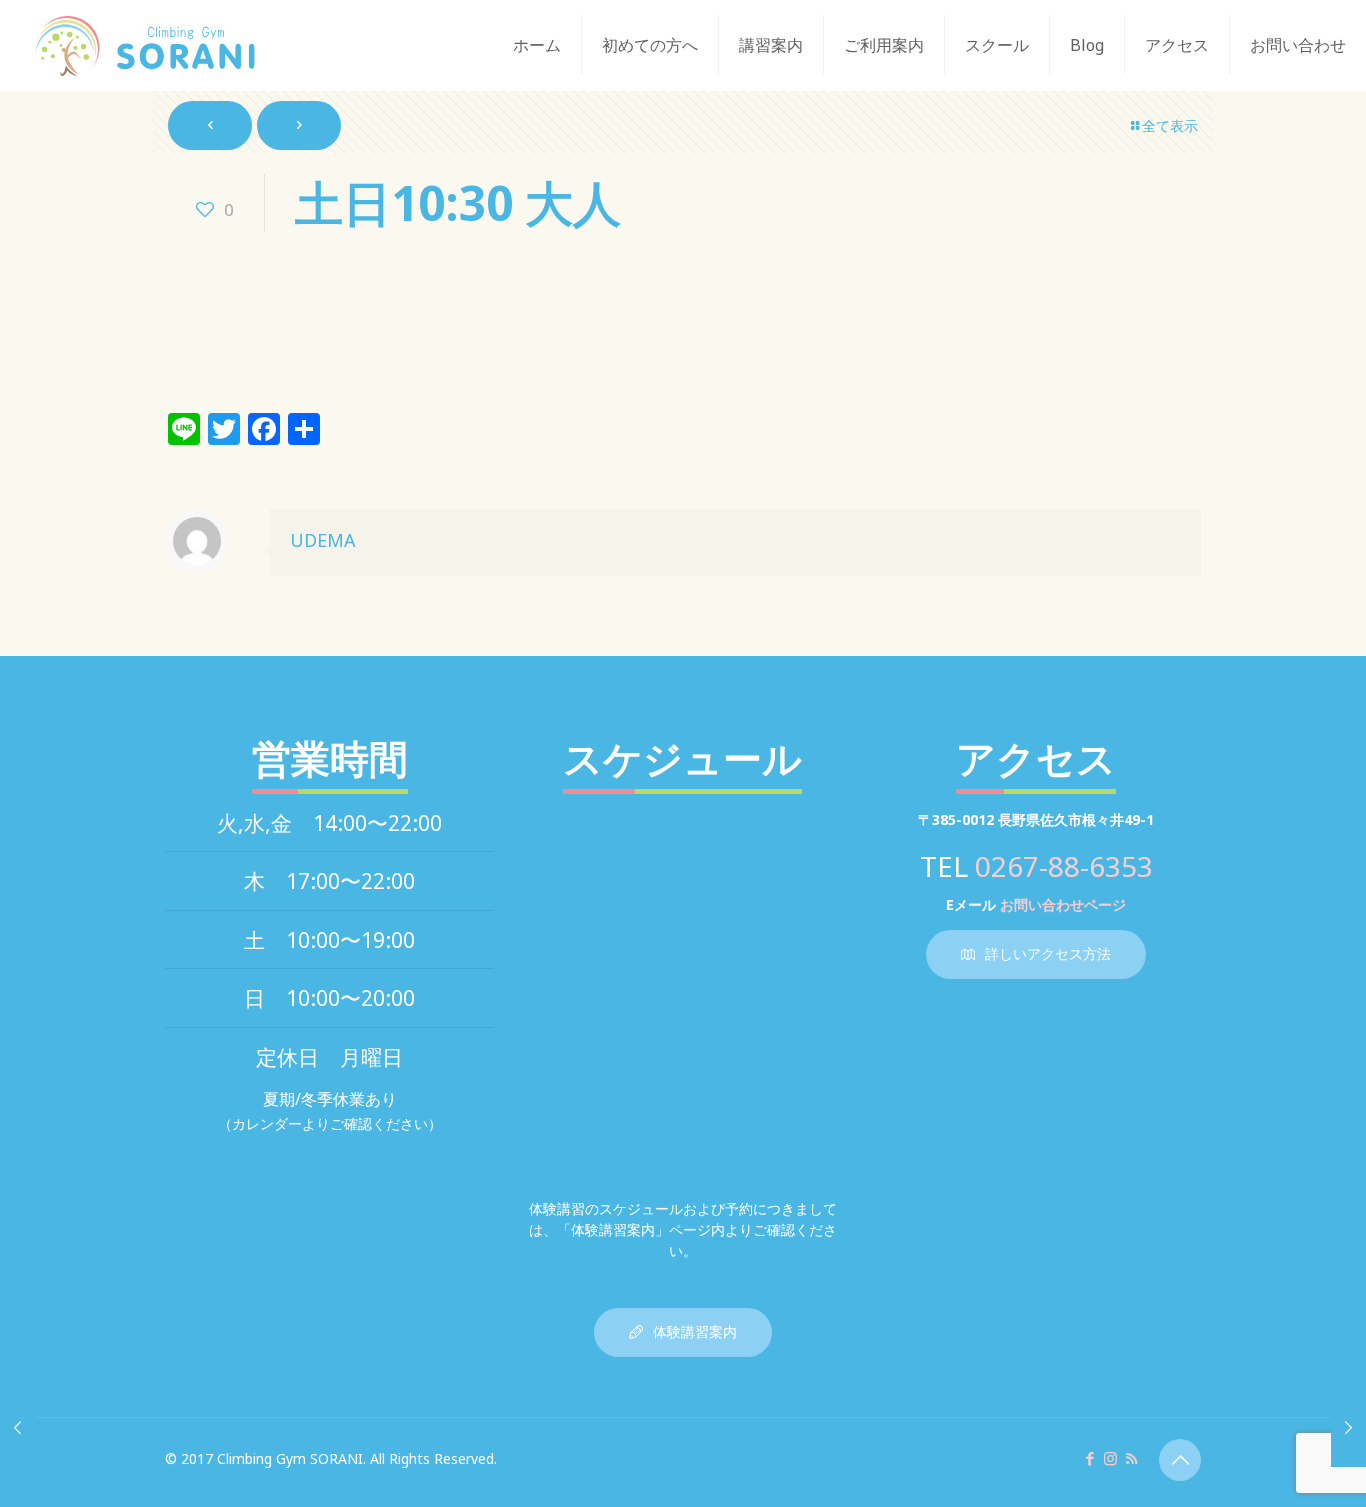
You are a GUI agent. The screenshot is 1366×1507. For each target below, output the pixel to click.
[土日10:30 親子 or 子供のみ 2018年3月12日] (17, 1427)
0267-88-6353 (1064, 866)
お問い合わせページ (1063, 904)
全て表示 (1170, 125)
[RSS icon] (1131, 1458)
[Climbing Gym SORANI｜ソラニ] (145, 45)
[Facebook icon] (1089, 1458)
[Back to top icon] (1180, 1460)
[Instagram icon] (1110, 1458)
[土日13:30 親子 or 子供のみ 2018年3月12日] (1348, 1427)
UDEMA (323, 540)
